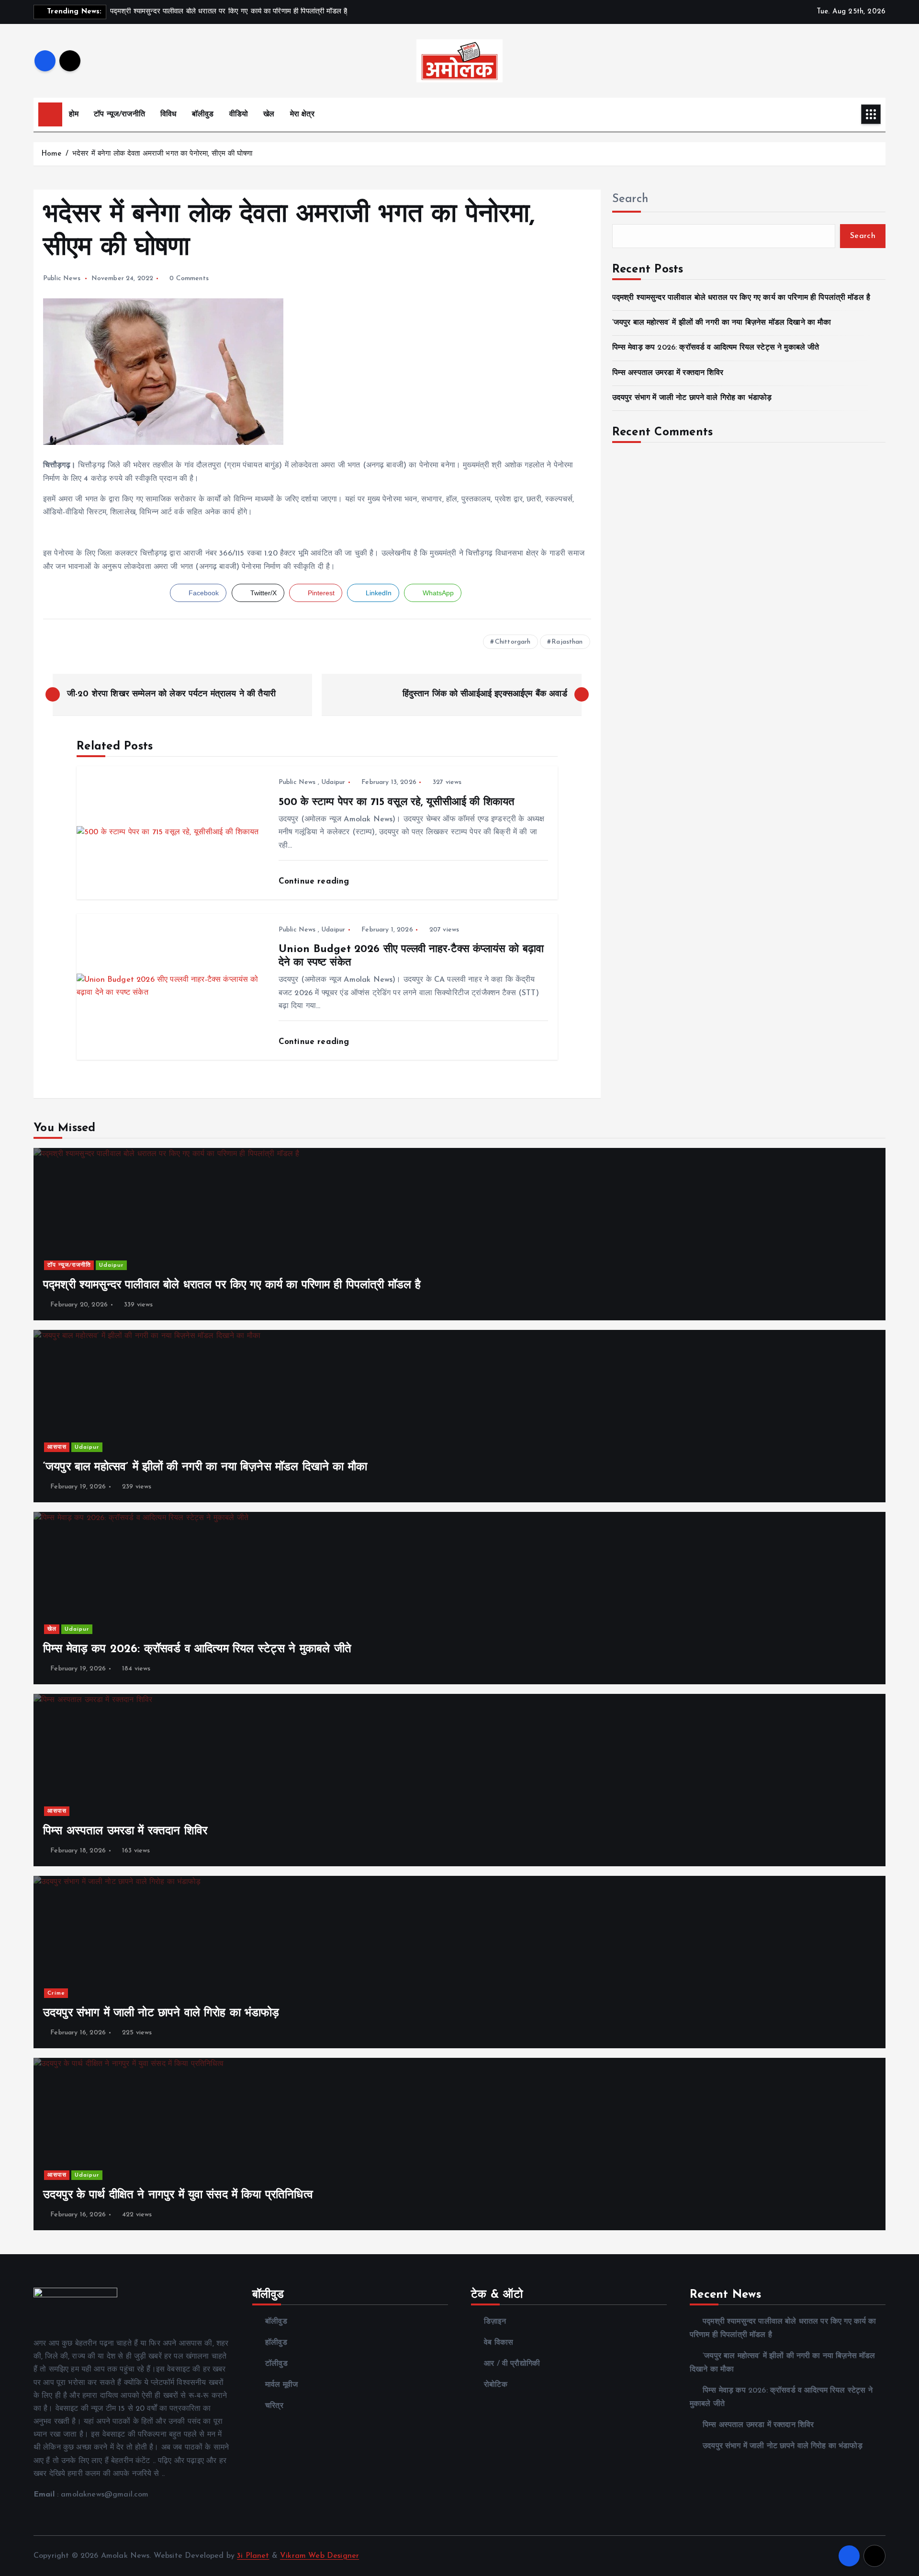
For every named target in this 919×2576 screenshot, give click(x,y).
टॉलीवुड (276, 2364)
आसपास (57, 1447)
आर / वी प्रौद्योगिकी (512, 2364)
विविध (168, 114)
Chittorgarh (513, 642)
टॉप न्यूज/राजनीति (119, 114)
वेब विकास (499, 2343)
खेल (269, 114)
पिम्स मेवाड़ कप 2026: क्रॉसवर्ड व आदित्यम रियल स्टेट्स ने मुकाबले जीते (716, 348)
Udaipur (333, 782)
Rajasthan (567, 642)
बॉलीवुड (203, 114)
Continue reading (315, 881)
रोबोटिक (496, 2385)
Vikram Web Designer (319, 2556)
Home (51, 154)
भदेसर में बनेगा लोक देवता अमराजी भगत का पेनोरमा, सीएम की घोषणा (162, 154)
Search (630, 199)
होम (74, 114)
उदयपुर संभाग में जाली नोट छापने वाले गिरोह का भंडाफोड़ (692, 398)
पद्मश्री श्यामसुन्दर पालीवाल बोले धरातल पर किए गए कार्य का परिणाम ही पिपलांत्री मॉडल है (741, 298)
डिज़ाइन (495, 2322)
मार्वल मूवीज (281, 2385)
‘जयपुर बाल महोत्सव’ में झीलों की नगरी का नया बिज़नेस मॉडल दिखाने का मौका (722, 323)
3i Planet (253, 2556)
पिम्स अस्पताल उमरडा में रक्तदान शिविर (668, 373)
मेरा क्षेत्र (302, 114)
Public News (62, 278)
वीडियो (239, 114)
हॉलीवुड (276, 2343)
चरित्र (274, 2406)
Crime (56, 1993)
